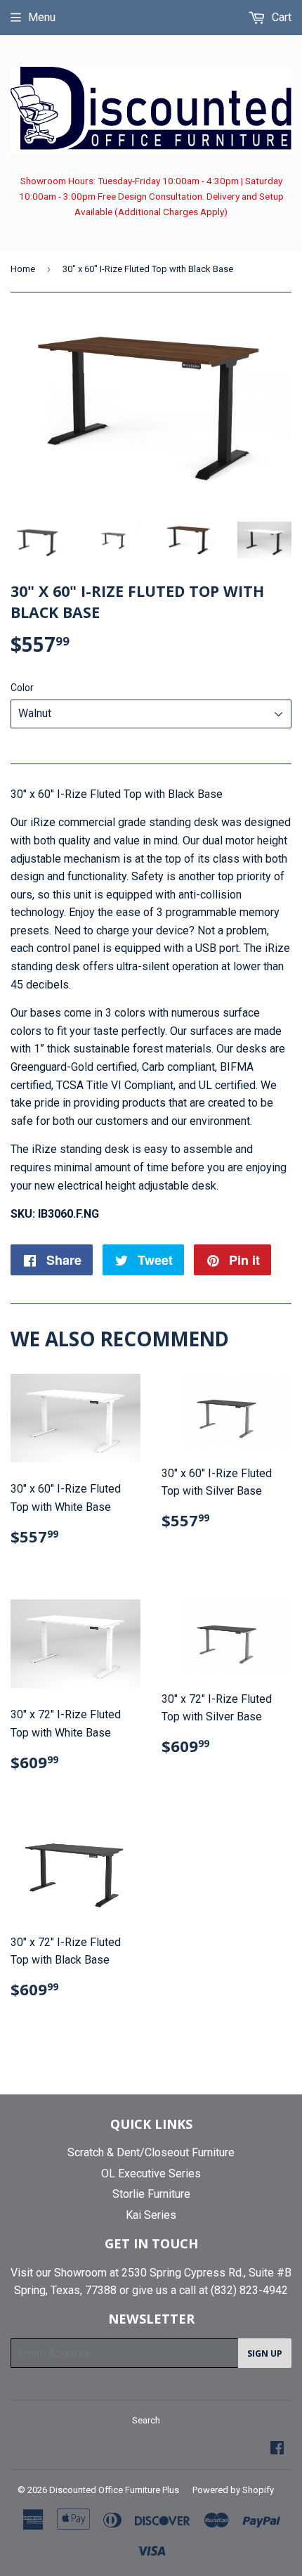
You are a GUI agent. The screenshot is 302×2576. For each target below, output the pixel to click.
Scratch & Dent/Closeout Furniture (151, 2152)
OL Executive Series (151, 2173)
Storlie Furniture (151, 2194)
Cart (280, 17)
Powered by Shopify (233, 2490)
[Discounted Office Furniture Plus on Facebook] (277, 2449)
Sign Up (265, 2353)
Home (23, 269)
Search (146, 2420)
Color (22, 688)
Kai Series (151, 2215)
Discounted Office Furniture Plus (114, 2490)
